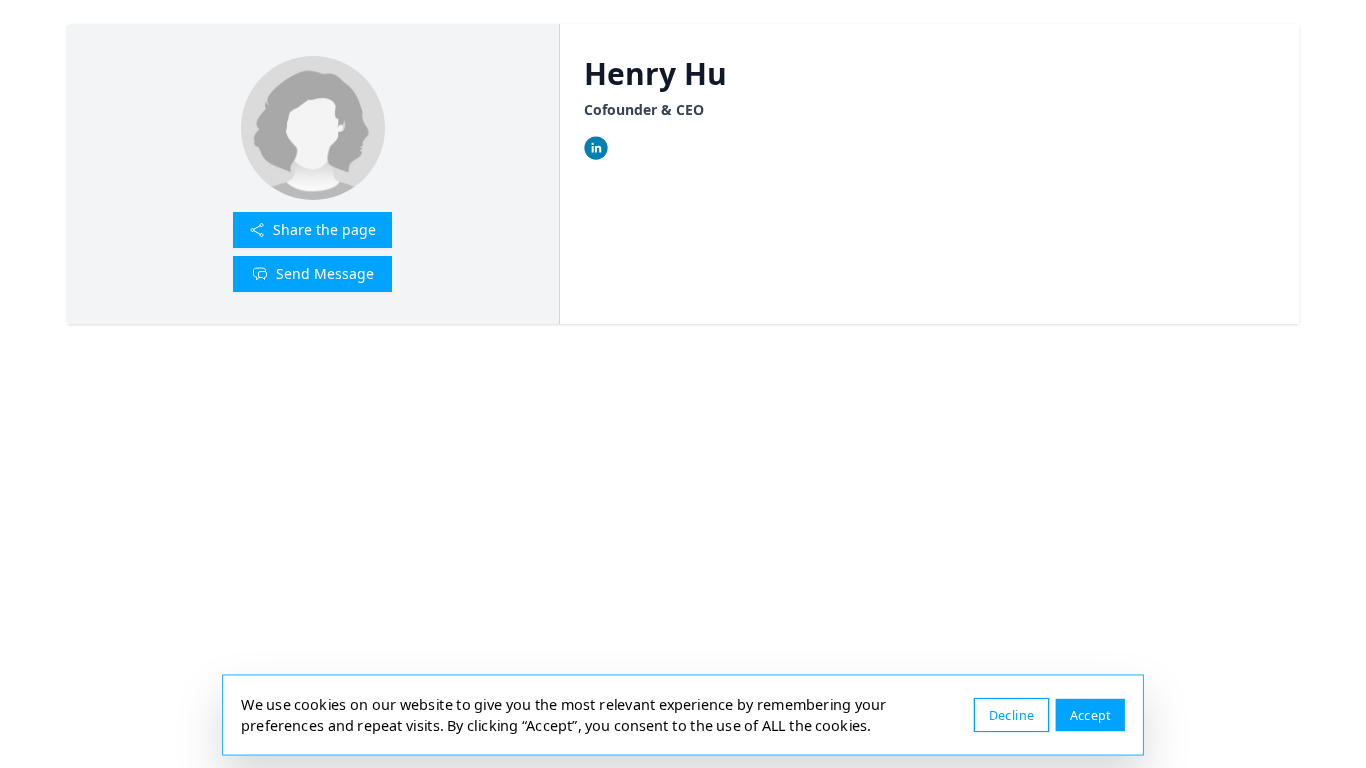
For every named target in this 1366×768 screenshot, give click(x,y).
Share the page (324, 229)
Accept (1090, 714)
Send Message (325, 273)
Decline (1011, 714)
